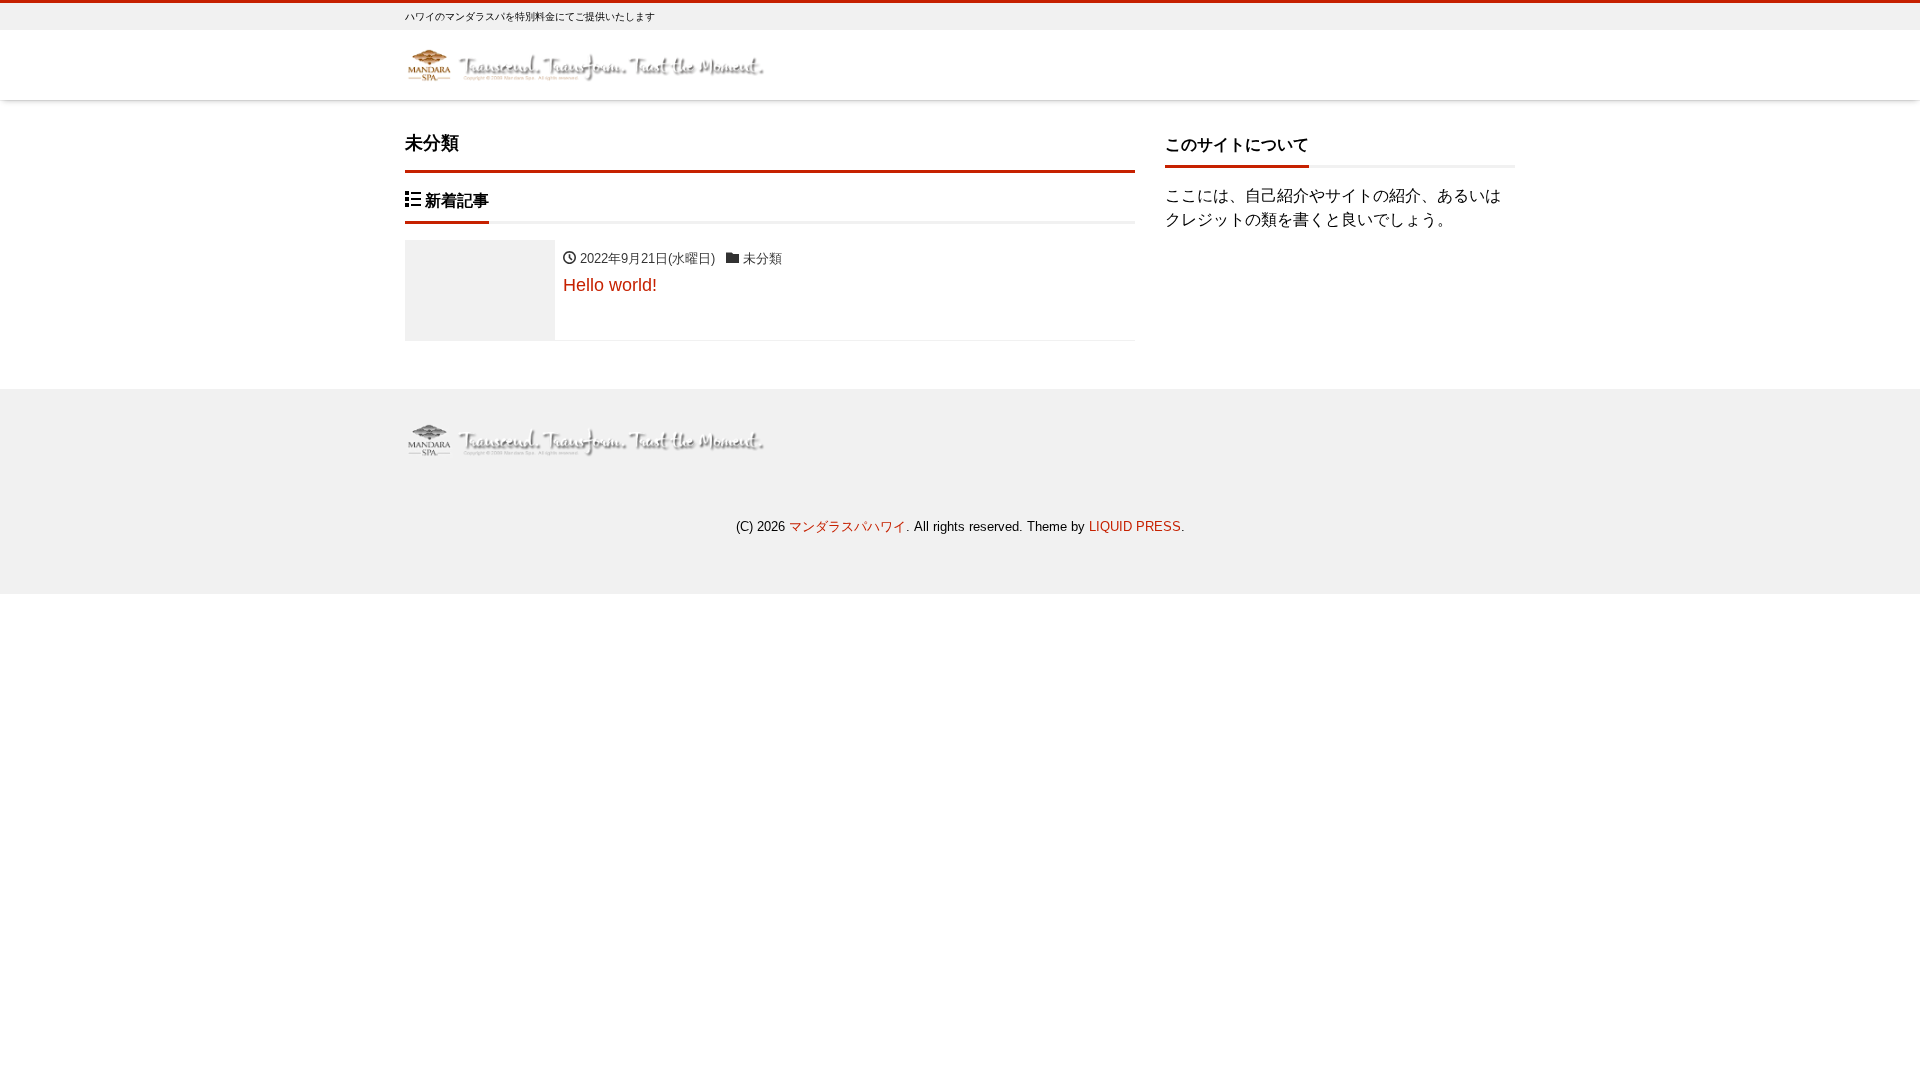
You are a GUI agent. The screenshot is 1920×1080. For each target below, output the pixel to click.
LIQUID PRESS (1135, 526)
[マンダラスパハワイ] (585, 63)
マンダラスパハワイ (847, 526)
